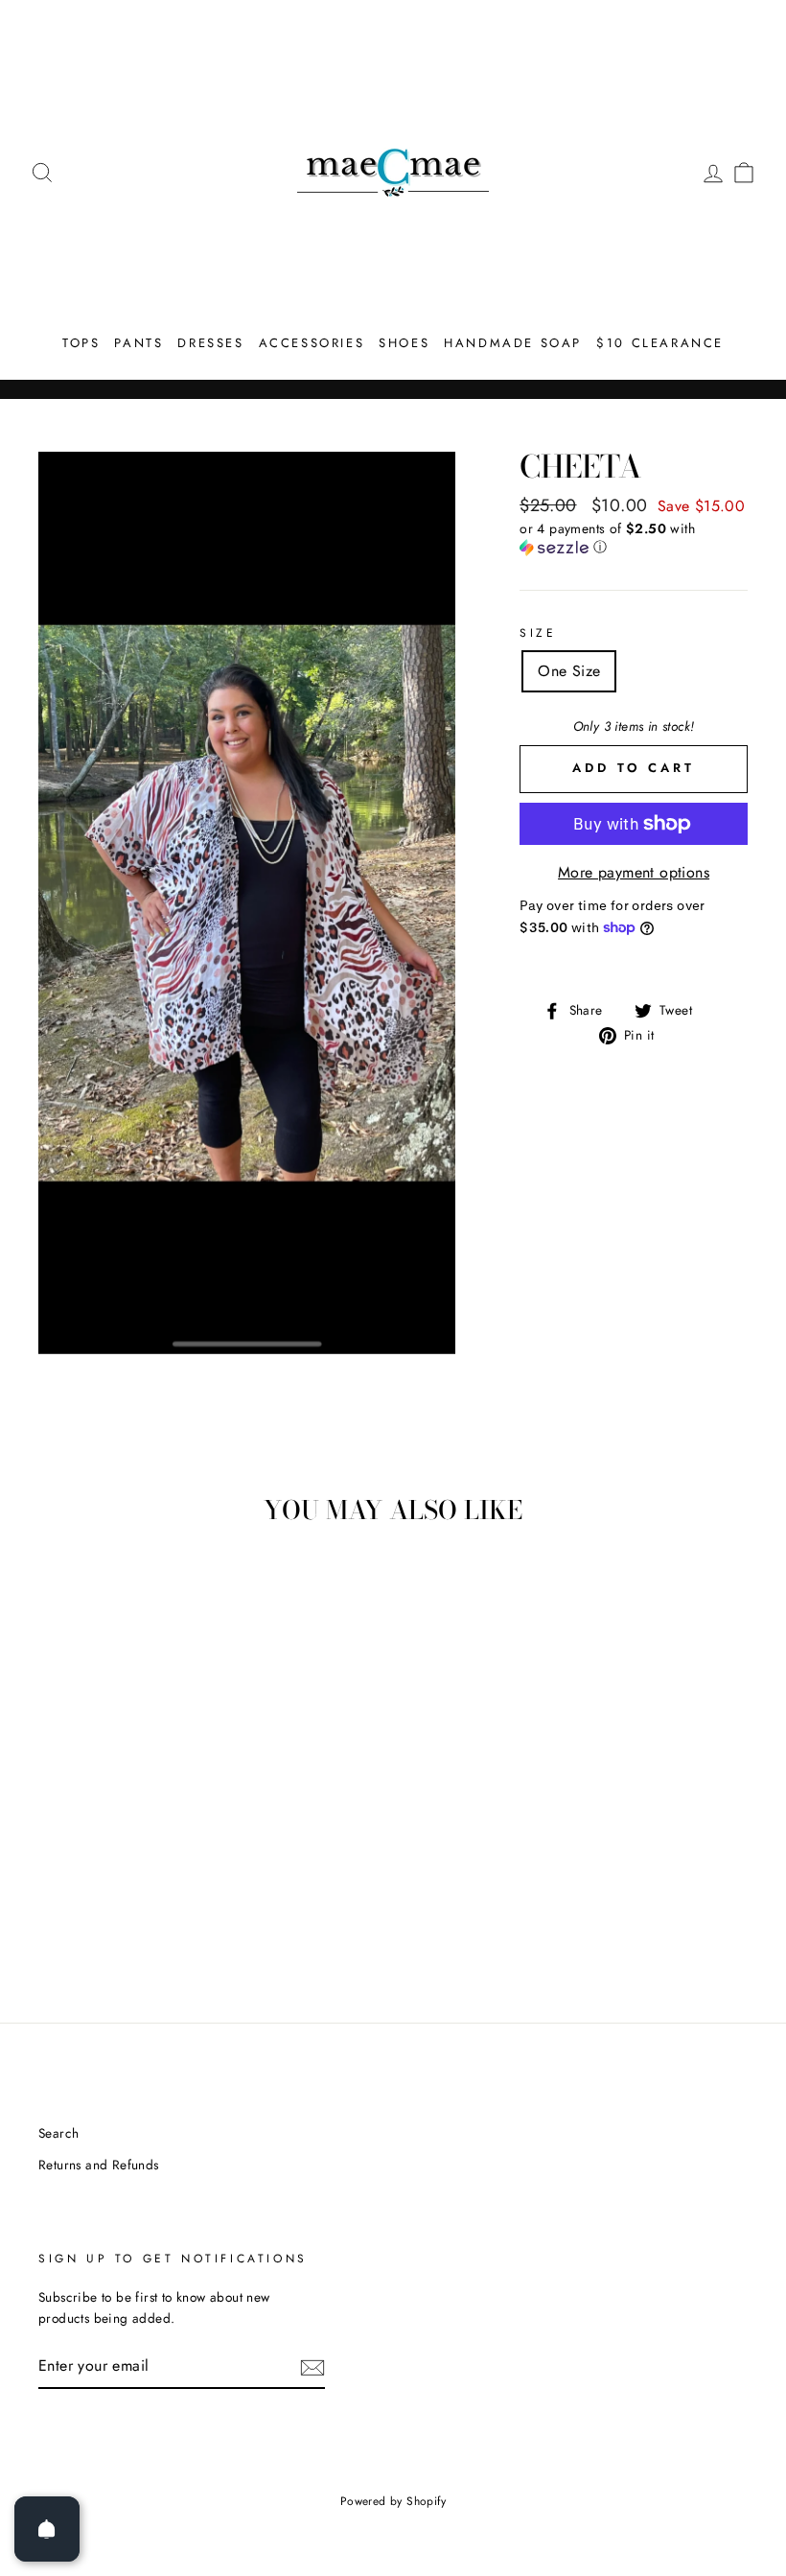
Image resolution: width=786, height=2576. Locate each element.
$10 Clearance (660, 343)
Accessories (312, 343)
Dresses (210, 343)
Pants (139, 343)
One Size (569, 671)
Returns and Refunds (99, 2165)
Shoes (404, 343)
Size (538, 633)
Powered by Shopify (393, 2501)
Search (58, 2133)
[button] (634, 538)
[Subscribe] (312, 2366)
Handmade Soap (513, 343)
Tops (81, 343)
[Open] (47, 2529)
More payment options (634, 872)
